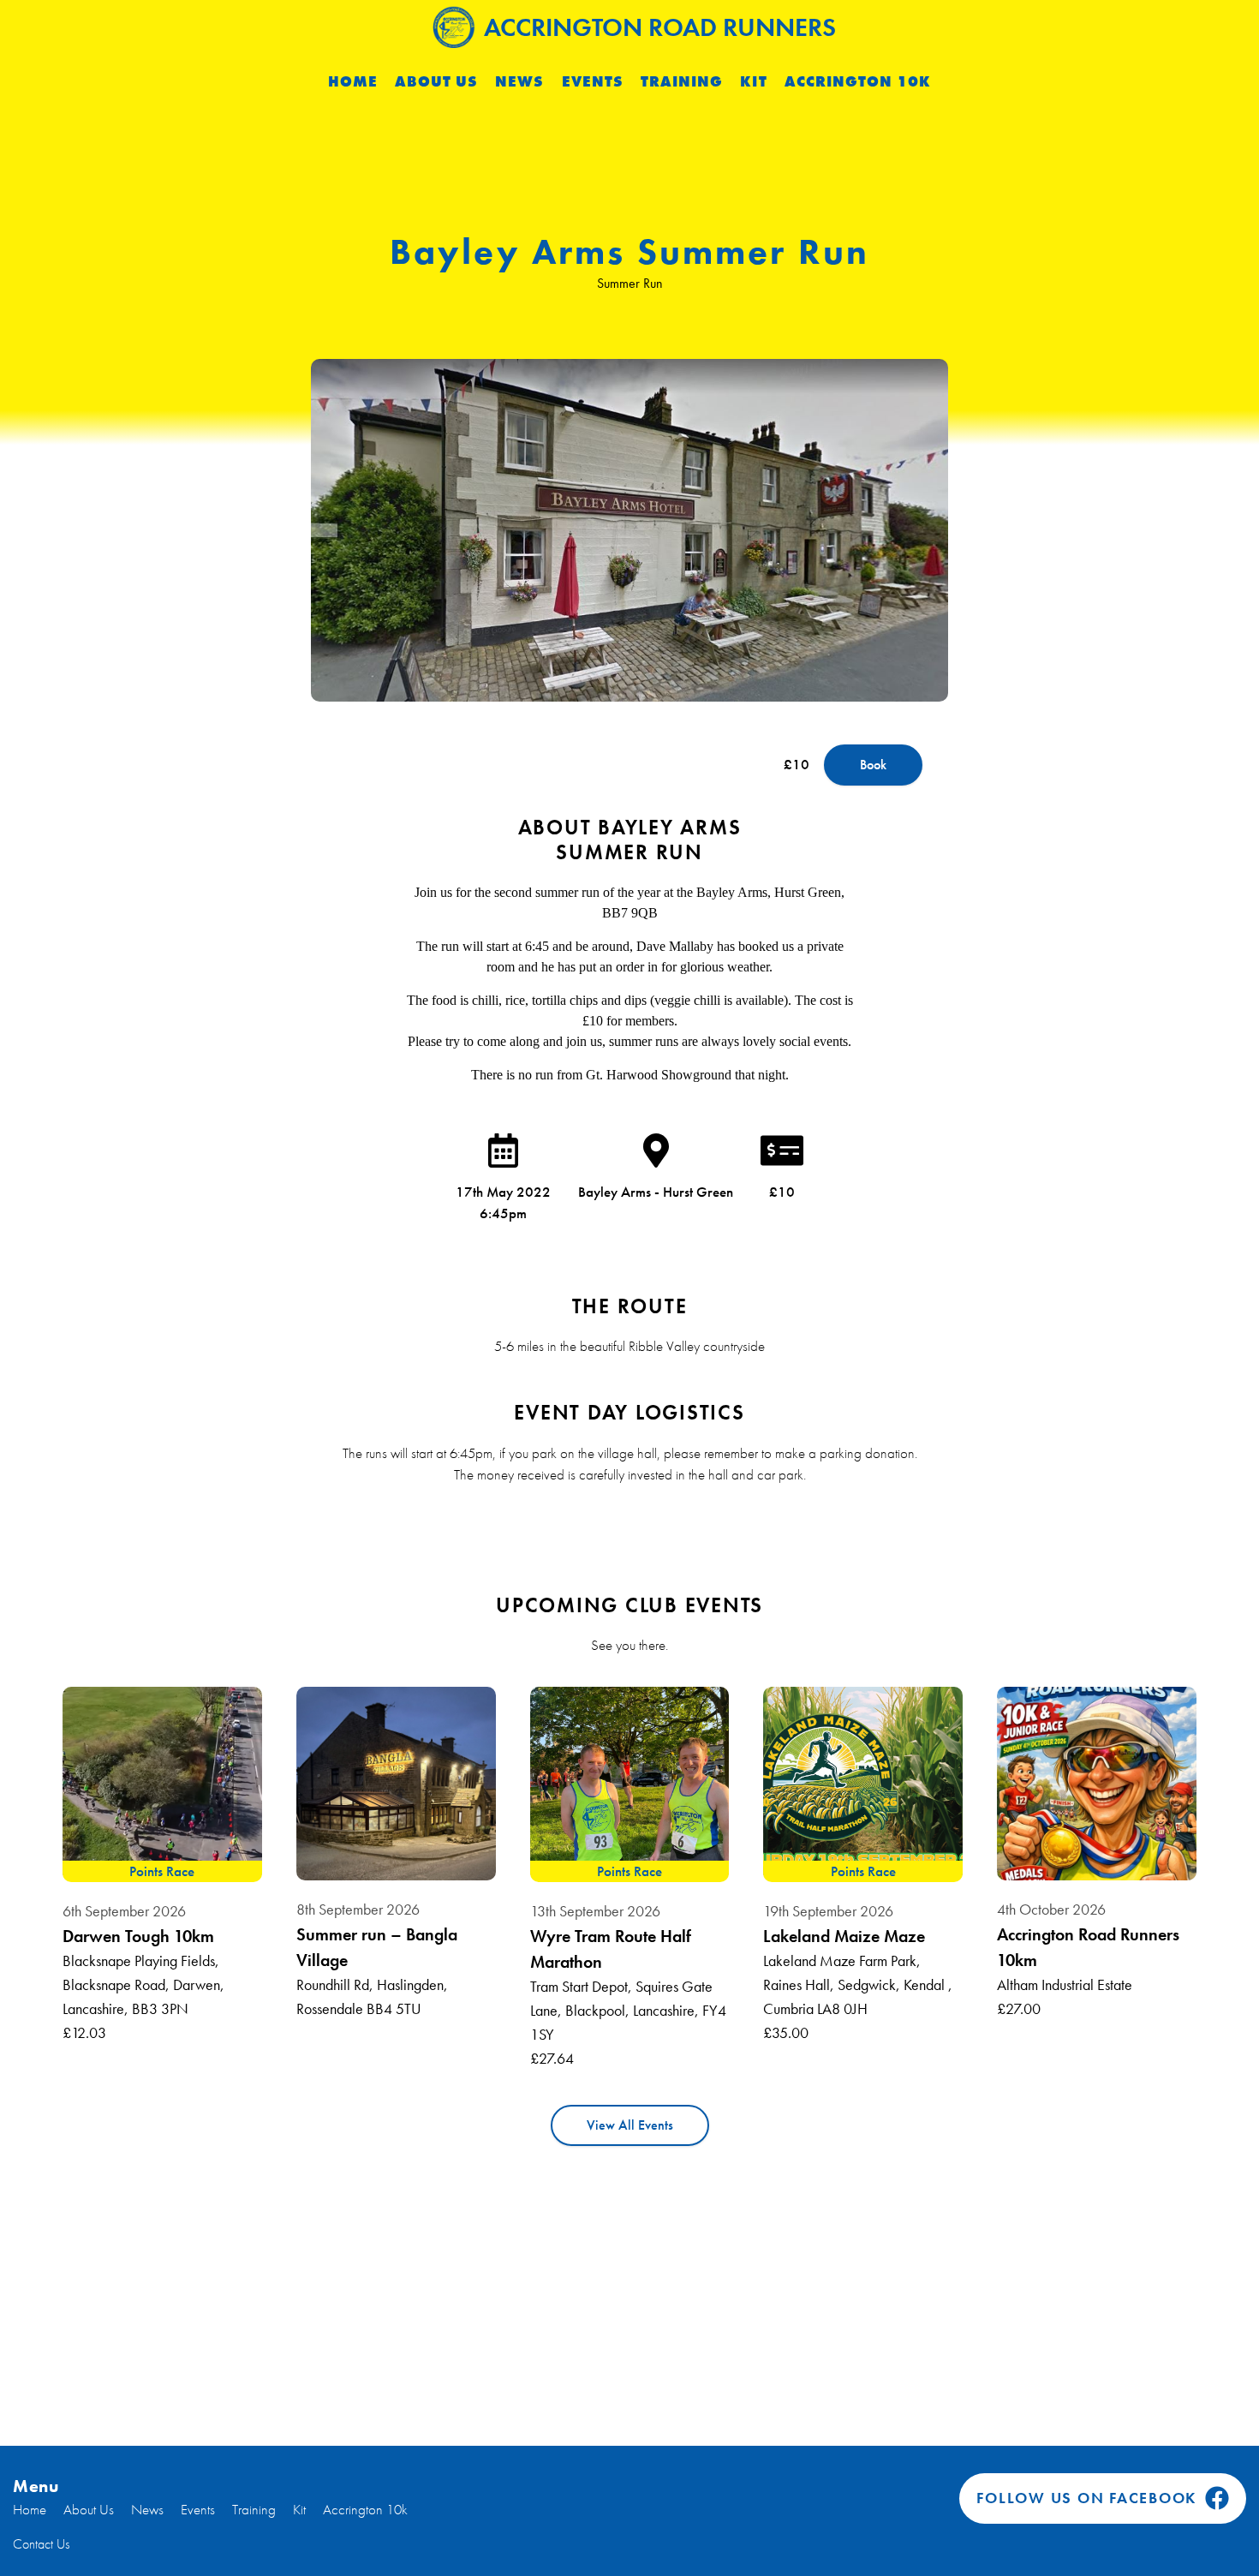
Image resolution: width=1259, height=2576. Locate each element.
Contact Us (41, 2544)
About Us (436, 81)
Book (873, 765)
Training (682, 81)
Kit (753, 81)
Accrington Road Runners (660, 27)
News (519, 81)
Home (353, 81)
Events (593, 81)
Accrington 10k (858, 81)
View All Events (630, 2125)
